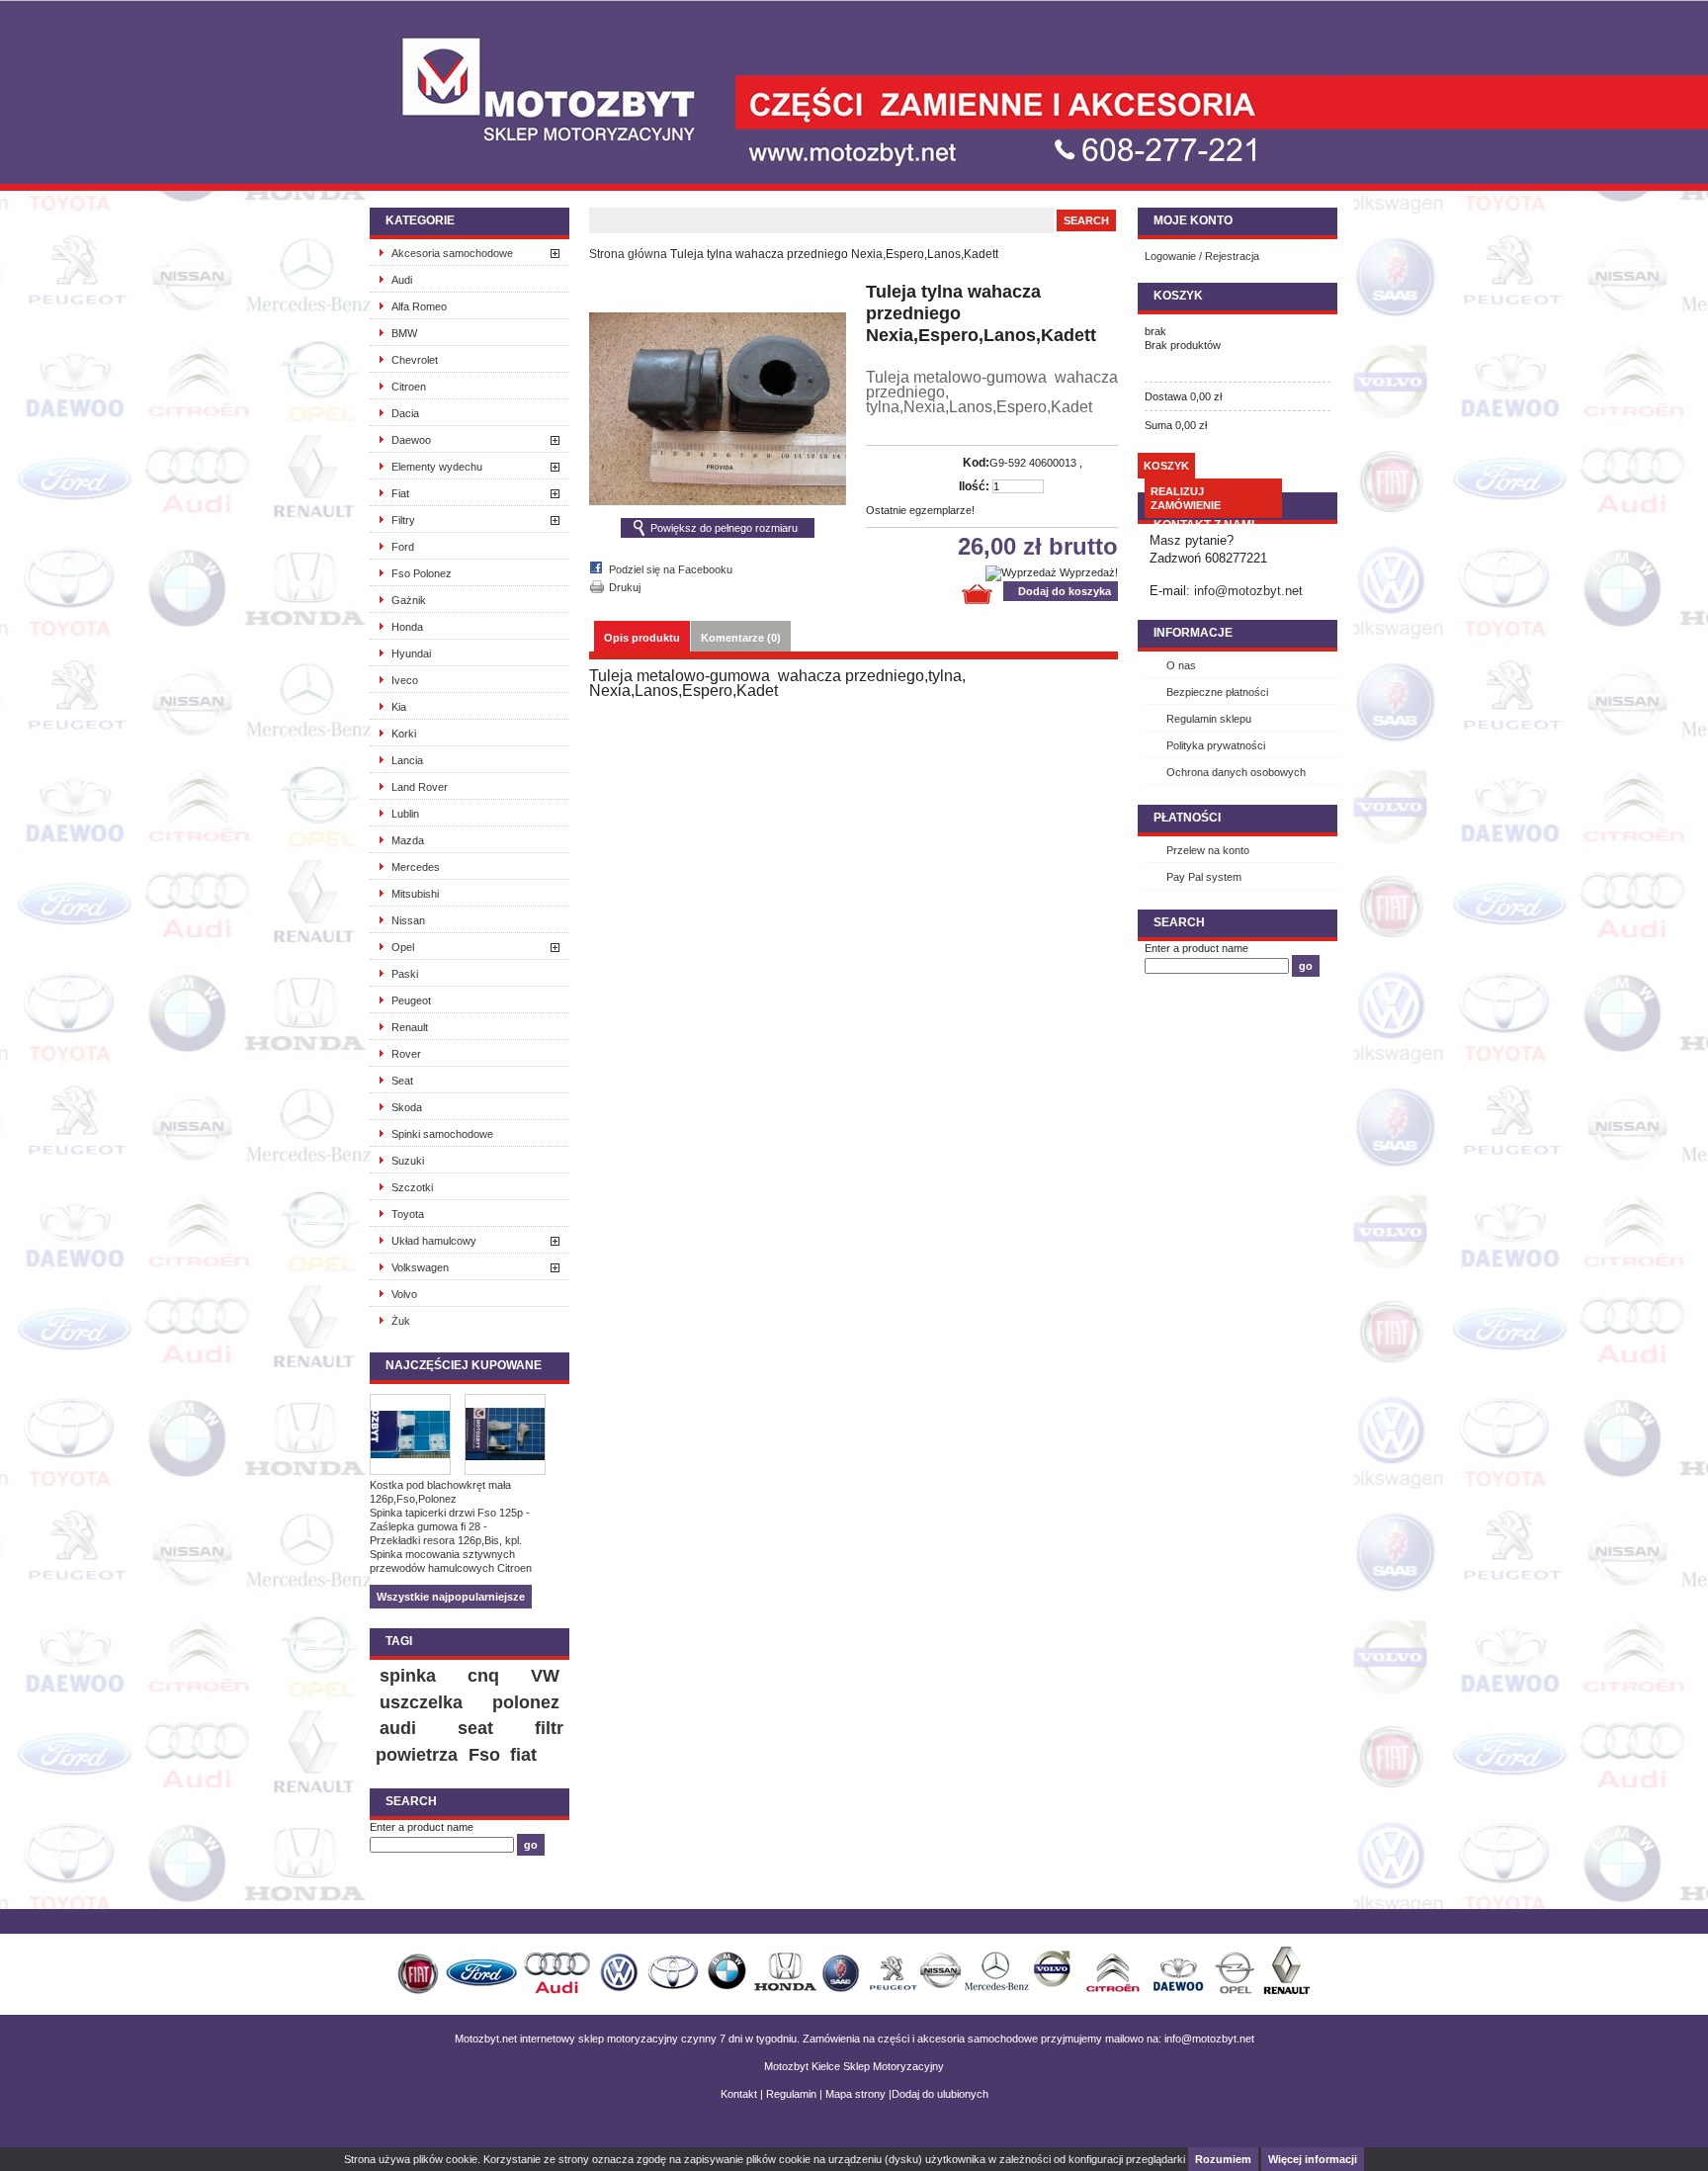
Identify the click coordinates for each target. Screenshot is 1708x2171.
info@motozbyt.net (1248, 591)
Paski (405, 974)
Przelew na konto (1208, 850)
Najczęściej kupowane (464, 1365)
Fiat (400, 493)
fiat (523, 1755)
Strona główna (628, 254)
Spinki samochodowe (442, 1134)
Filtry (403, 520)
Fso (484, 1755)
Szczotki (412, 1187)
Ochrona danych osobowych (1236, 772)
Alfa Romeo (419, 306)
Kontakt (739, 2094)
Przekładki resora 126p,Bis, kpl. (446, 1540)
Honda (407, 627)
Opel (403, 947)
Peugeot (411, 1000)
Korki (404, 734)
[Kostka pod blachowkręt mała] (417, 1436)
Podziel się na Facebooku (671, 569)
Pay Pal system (1204, 877)
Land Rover (420, 787)
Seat (402, 1081)
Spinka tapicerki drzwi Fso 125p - (450, 1513)
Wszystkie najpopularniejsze (451, 1597)
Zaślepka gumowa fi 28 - (428, 1526)
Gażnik (409, 600)
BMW (404, 333)
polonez (526, 1702)
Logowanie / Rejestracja (1202, 256)
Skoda (407, 1107)
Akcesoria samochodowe (452, 253)
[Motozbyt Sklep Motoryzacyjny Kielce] (518, 74)
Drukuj (625, 587)
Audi (402, 280)
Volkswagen (420, 1267)
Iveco (405, 680)
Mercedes (416, 867)
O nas (1181, 665)
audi (398, 1728)
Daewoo (411, 440)
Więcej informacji (1313, 2159)
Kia (399, 707)
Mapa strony (855, 2094)
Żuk (401, 1321)
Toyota (408, 1214)
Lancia (407, 760)
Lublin (405, 814)
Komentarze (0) (741, 638)
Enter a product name (422, 1827)
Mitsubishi (415, 894)
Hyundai (411, 653)
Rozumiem (1223, 2159)
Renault (410, 1027)
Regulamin (791, 2094)
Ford (403, 547)
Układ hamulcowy (434, 1241)
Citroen (409, 387)
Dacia (405, 413)
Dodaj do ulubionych (940, 2094)
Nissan (408, 920)
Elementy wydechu (437, 467)
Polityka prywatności (1216, 745)
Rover (406, 1054)
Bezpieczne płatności (1217, 692)
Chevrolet (415, 360)
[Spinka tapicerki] (512, 1436)
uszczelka (421, 1702)
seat (475, 1728)
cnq (483, 1676)
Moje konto (1193, 220)
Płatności (1187, 818)
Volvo (404, 1294)
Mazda (408, 840)
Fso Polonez (422, 573)
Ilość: (974, 486)
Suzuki (408, 1161)
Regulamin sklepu (1209, 719)
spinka (408, 1676)
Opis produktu (642, 638)
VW (545, 1676)
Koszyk (1178, 296)
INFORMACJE (1193, 633)
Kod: (976, 463)
